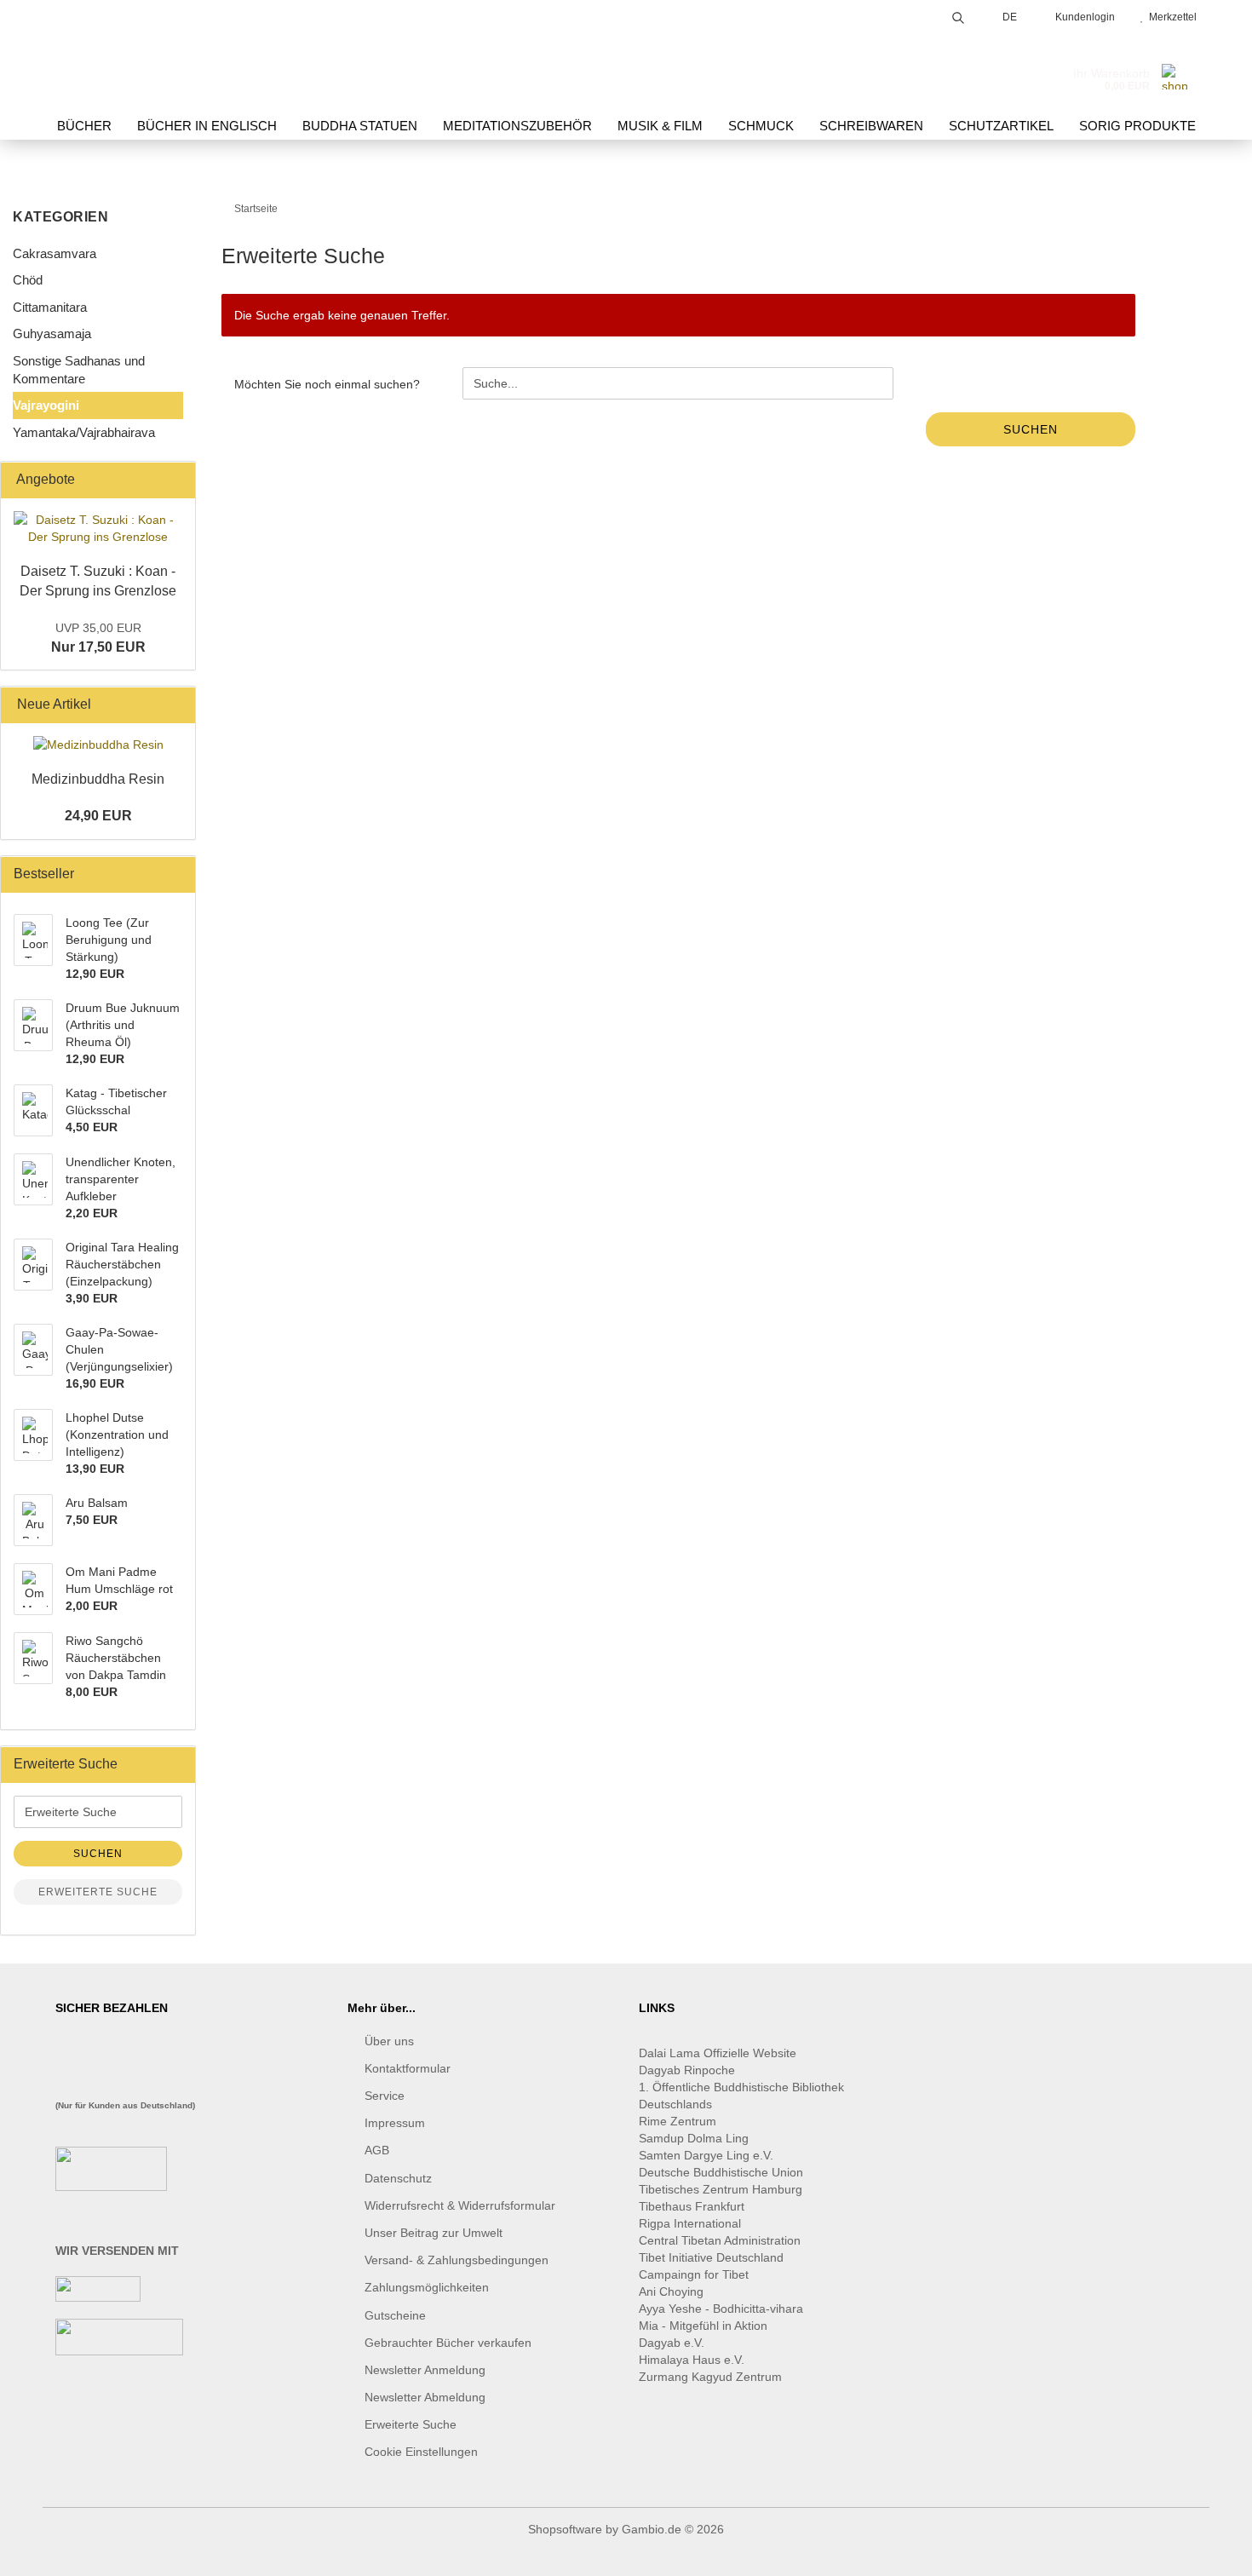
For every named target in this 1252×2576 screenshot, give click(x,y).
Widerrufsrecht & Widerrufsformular (460, 2205)
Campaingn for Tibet (694, 2274)
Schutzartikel (1001, 126)
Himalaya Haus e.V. (693, 2360)
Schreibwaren (871, 126)
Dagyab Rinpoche (689, 2070)
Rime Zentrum (678, 2121)
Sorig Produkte (1137, 126)
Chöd (28, 280)
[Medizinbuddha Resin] (98, 745)
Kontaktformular (408, 2068)
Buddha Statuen (360, 126)
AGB (377, 2150)
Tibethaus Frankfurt (692, 2206)
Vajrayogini (46, 405)
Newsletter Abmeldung (425, 2397)
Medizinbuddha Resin (98, 779)
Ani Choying (671, 2291)
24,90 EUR (98, 816)
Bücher (84, 126)
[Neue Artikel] (177, 705)
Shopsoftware (565, 2529)
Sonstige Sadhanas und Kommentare (79, 370)
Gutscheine (395, 2315)
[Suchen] (958, 15)
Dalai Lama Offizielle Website (718, 2053)
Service (385, 2096)
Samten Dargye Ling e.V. (706, 2155)
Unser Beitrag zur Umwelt (434, 2233)
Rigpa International (692, 2223)
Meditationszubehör (517, 126)
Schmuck (761, 126)
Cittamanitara (50, 307)
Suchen (1031, 429)
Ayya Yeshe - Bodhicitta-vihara (721, 2309)
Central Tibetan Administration (720, 2240)
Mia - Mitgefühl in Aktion (705, 2326)
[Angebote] (177, 480)
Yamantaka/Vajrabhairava (84, 432)
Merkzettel (1170, 17)
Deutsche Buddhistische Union (721, 2172)
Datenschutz (398, 2178)
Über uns (389, 2041)
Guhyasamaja (52, 333)
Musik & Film (660, 126)
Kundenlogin (1083, 17)
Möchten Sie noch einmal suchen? (327, 384)
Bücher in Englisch (207, 126)
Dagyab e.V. (672, 2343)
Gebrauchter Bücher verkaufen (448, 2343)
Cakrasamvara (55, 253)
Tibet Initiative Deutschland (711, 2257)
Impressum (395, 2123)
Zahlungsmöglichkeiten (427, 2287)
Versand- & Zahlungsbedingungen (457, 2260)
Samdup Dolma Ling (694, 2138)
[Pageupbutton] (1205, 2550)
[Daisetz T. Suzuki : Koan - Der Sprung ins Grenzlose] (98, 528)
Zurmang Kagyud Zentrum (710, 2377)
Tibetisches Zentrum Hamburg (721, 2189)
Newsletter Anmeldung (425, 2370)
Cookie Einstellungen (421, 2452)
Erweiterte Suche (98, 1892)
